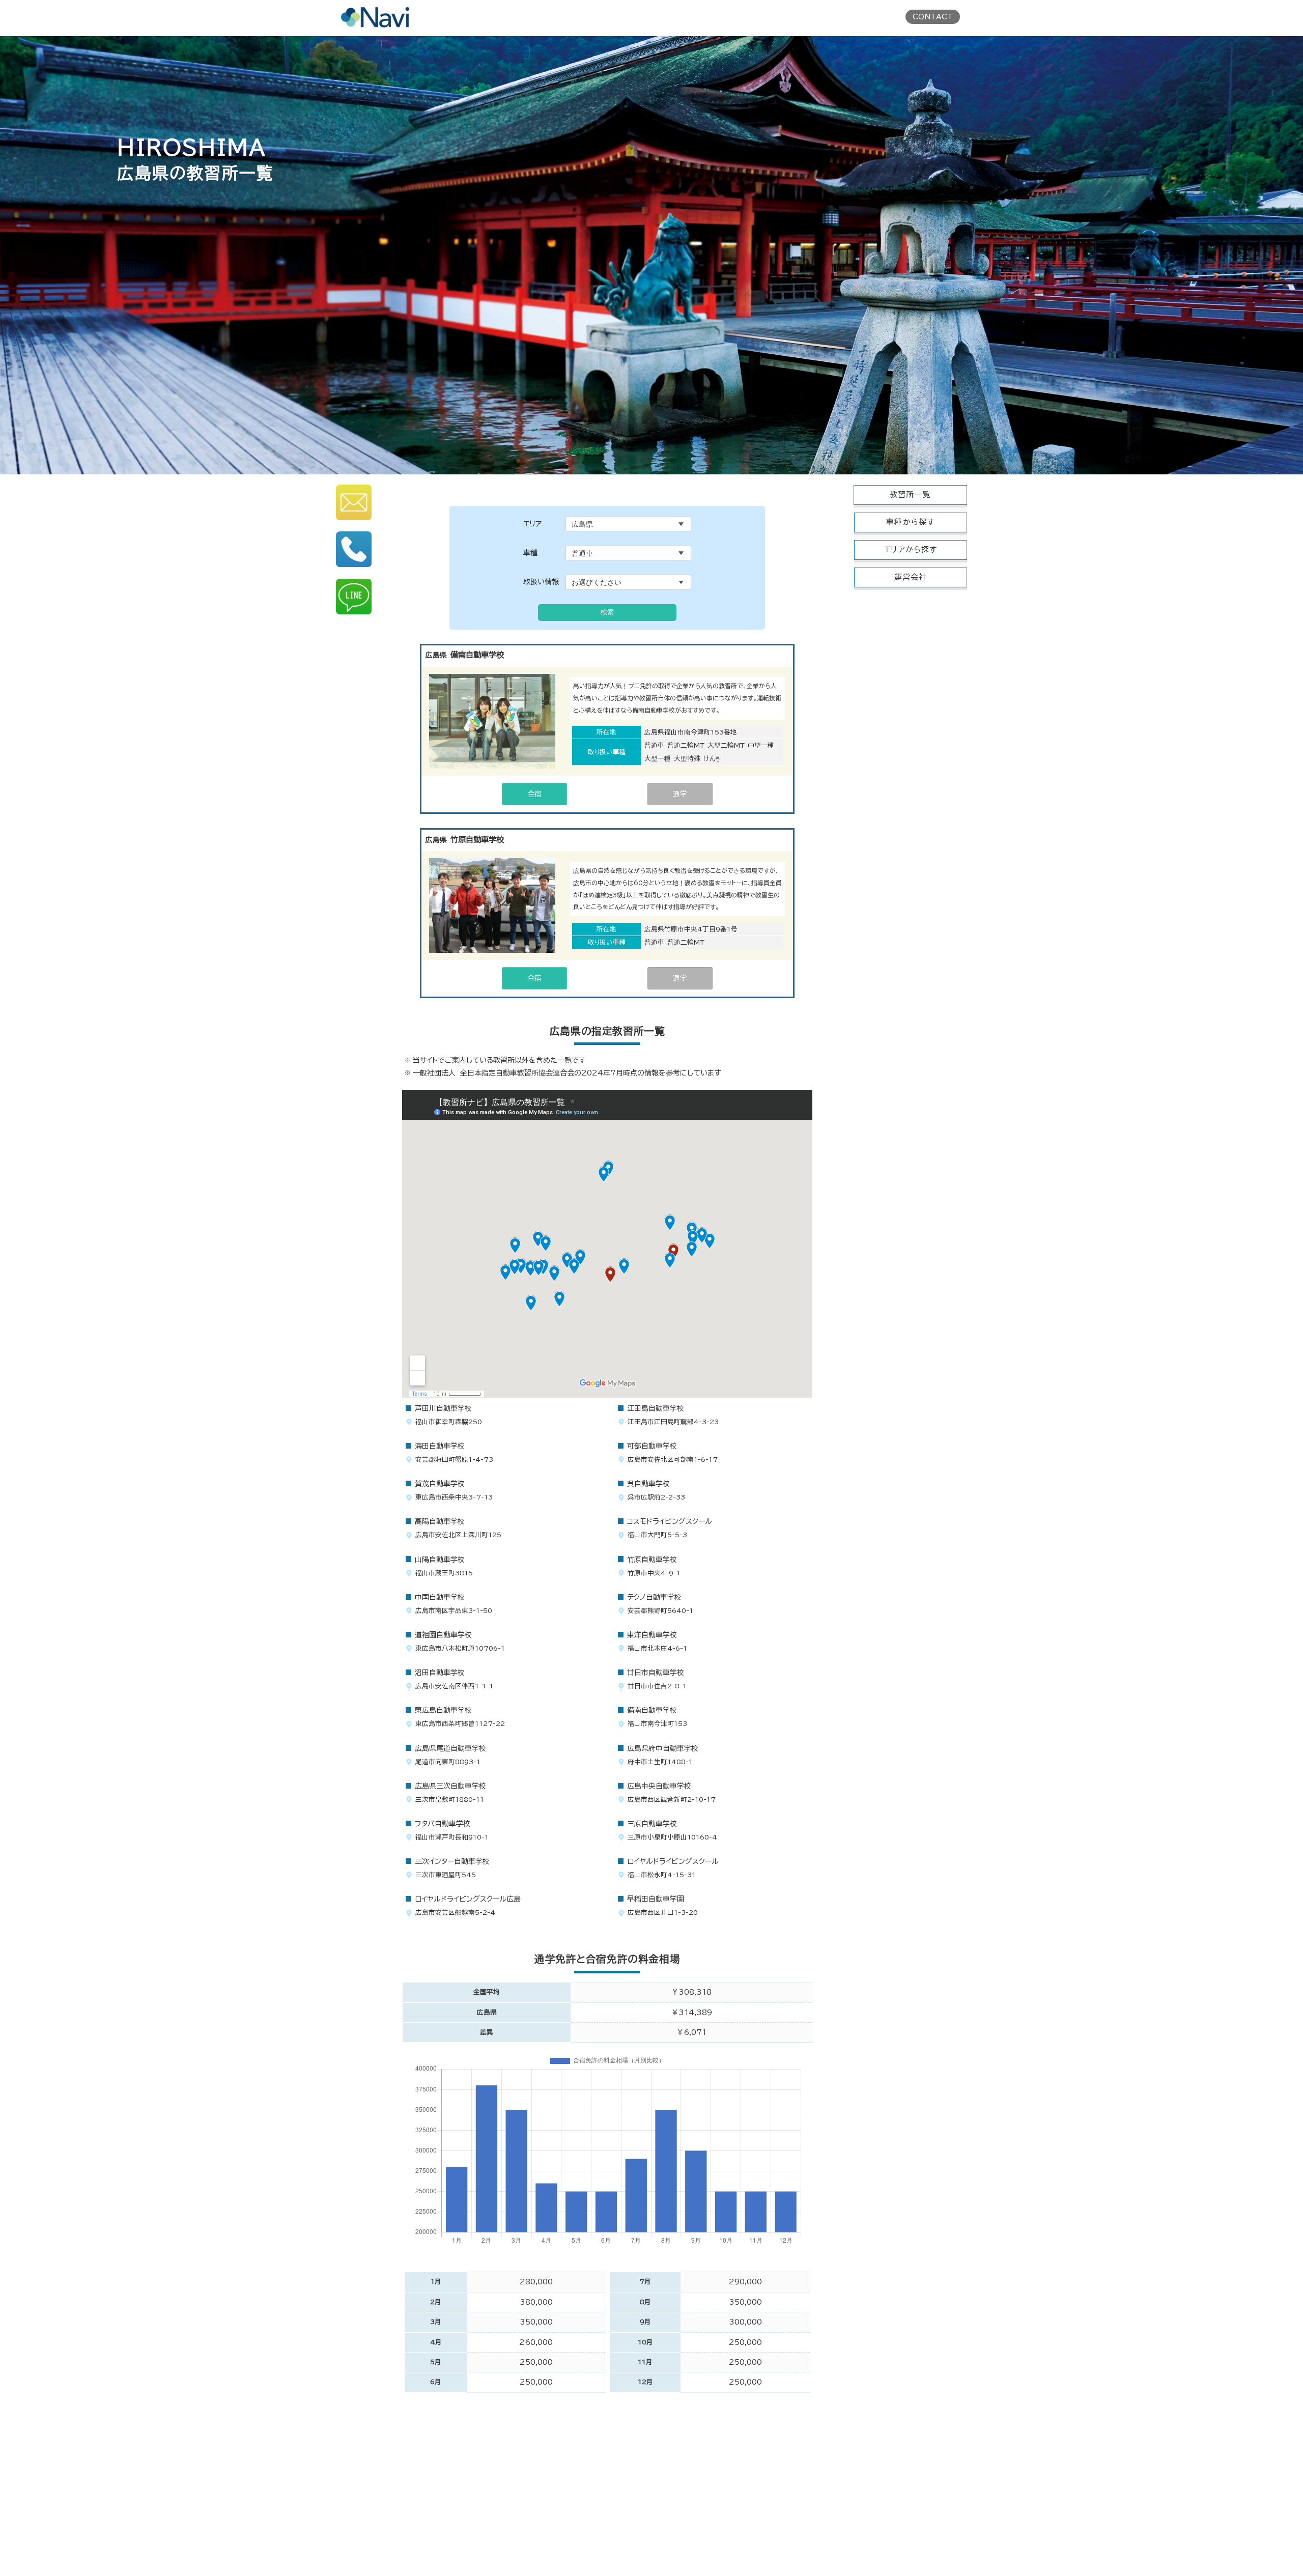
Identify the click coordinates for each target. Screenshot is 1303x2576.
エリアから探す (910, 549)
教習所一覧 (910, 494)
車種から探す (910, 522)
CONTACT (933, 17)
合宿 (534, 794)
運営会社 (911, 577)
